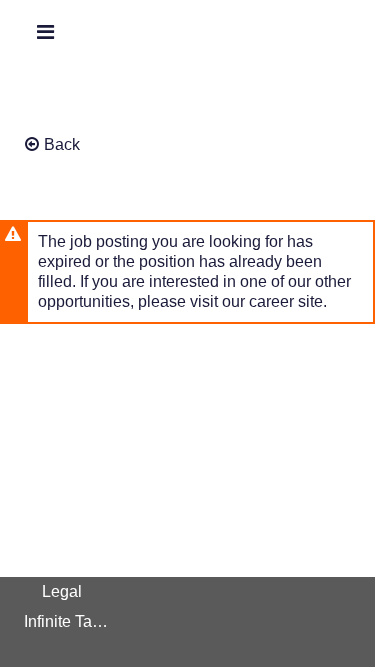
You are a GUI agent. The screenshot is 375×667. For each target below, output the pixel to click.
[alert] (187, 272)
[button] (45, 32)
